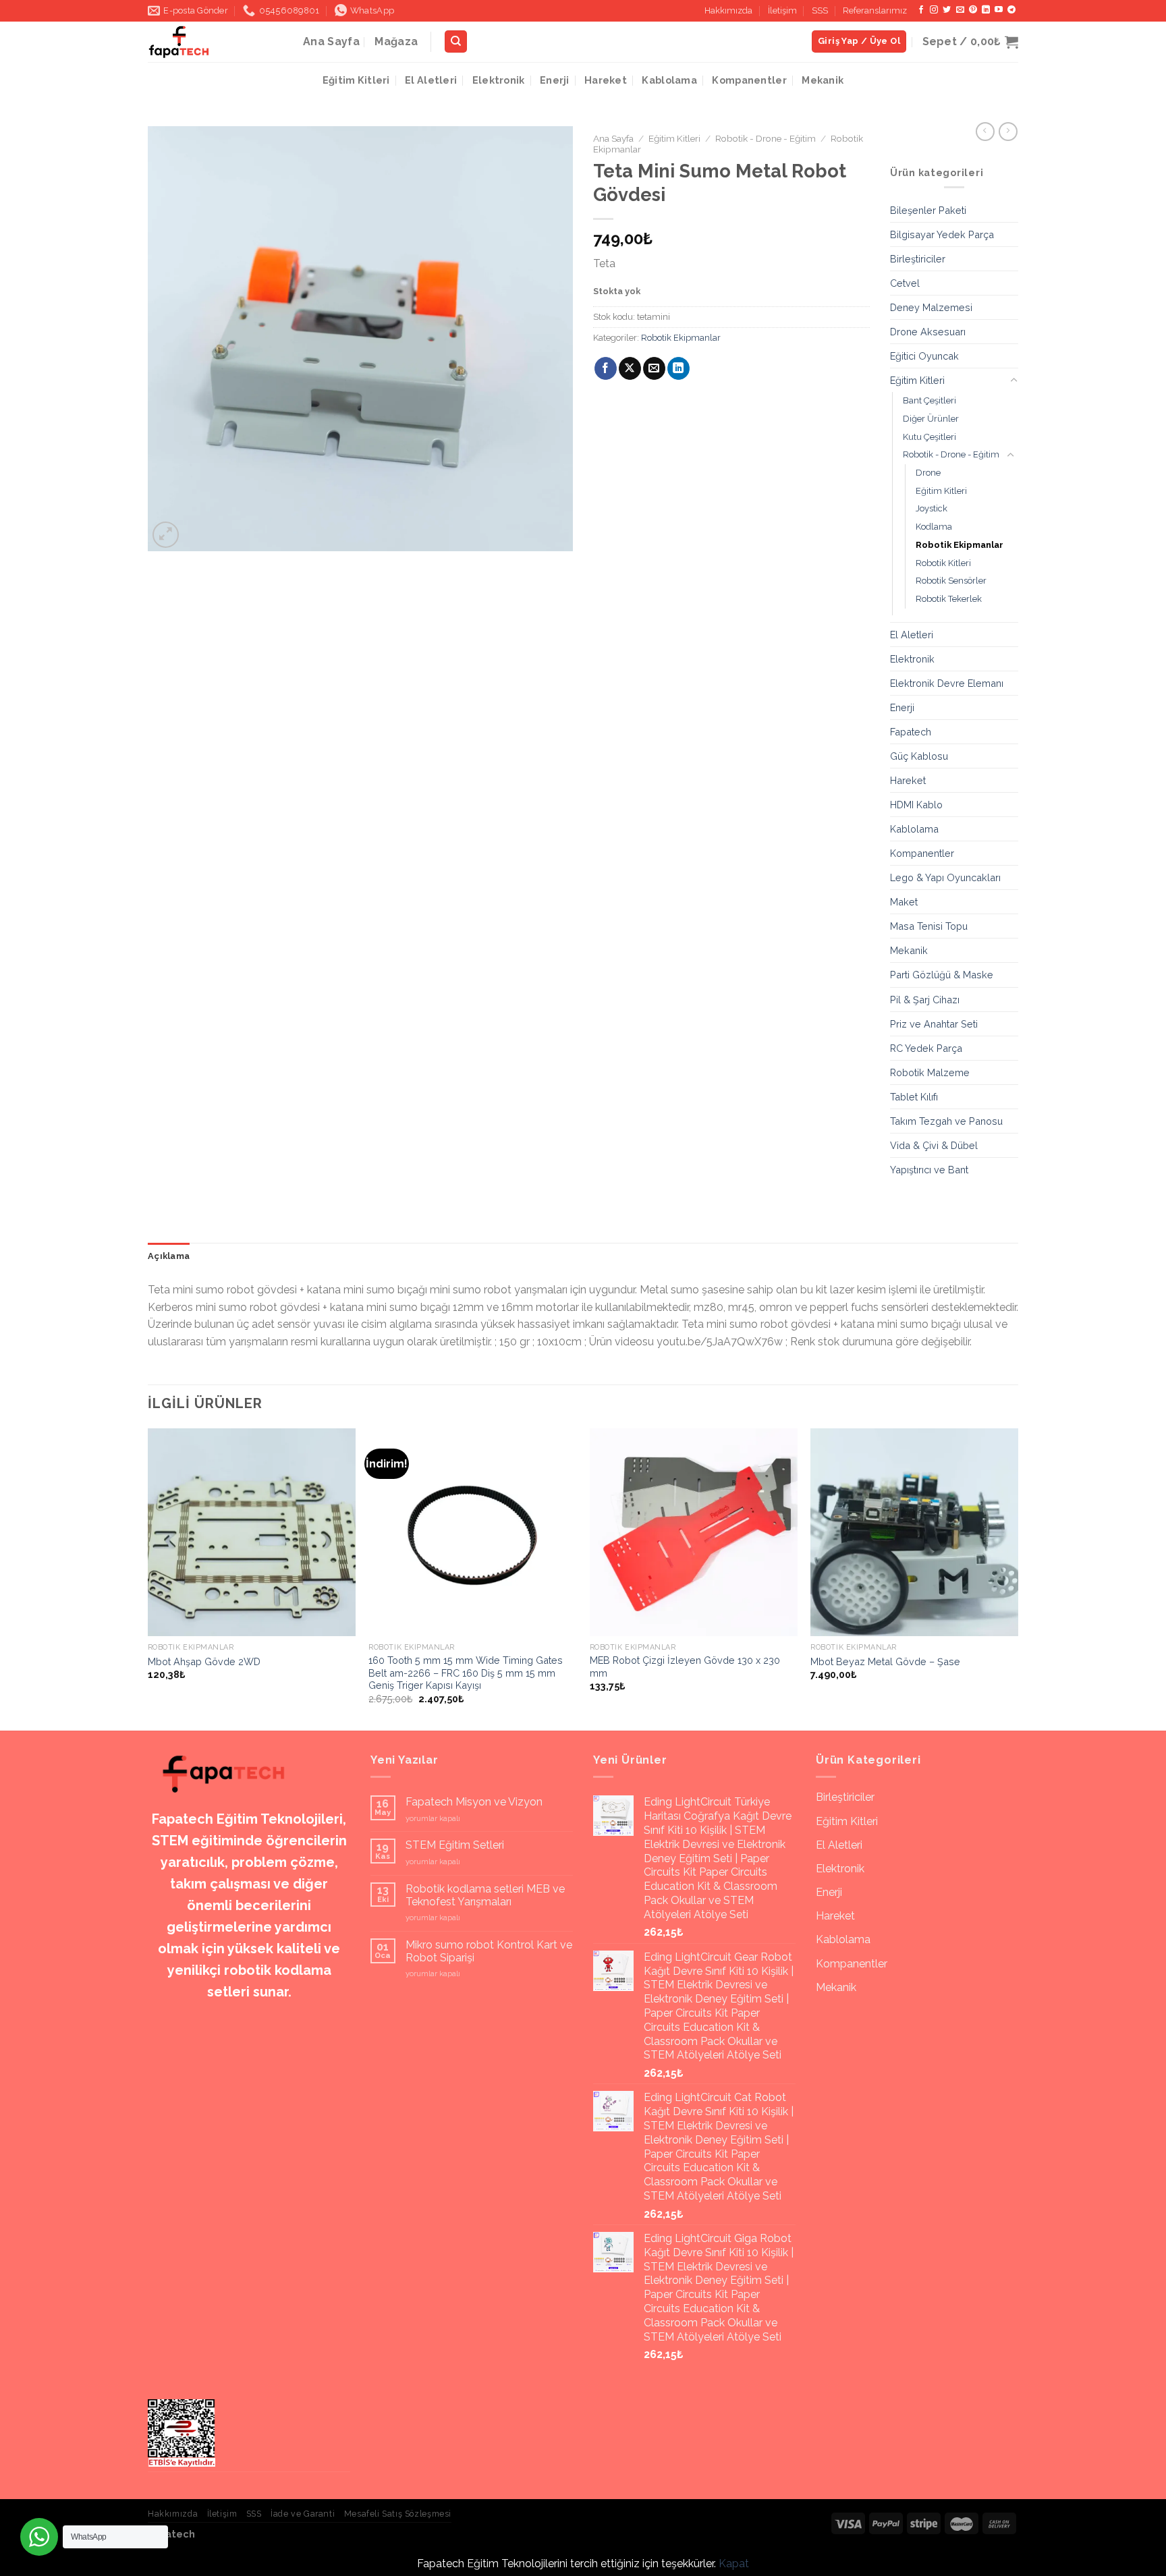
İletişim (782, 10)
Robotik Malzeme (930, 1072)
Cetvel (905, 283)
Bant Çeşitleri (929, 400)
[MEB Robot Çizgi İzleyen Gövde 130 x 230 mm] (694, 1532)
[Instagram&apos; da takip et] (934, 10)
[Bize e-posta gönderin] (960, 10)
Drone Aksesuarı (928, 332)
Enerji (555, 80)
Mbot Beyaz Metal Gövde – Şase (885, 1661)
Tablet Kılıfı (914, 1097)
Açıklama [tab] (169, 1256)
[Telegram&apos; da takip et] (1011, 10)
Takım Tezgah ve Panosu (946, 1121)
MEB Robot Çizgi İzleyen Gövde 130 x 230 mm (685, 1667)
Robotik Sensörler (951, 581)
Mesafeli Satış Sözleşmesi (398, 2514)
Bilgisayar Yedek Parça (942, 234)
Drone (928, 473)
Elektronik (499, 80)
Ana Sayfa (331, 41)
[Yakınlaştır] (166, 535)
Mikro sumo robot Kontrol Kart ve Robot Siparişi (489, 1951)
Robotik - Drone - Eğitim (766, 138)
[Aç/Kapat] (1014, 381)
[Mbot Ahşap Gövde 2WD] (252, 1532)
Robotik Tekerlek (949, 599)
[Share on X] (630, 368)
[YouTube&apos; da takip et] (999, 10)
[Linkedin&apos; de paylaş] (678, 368)
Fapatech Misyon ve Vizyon (474, 1802)
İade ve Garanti (303, 2514)
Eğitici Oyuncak (924, 356)
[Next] (1018, 1578)
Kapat (734, 2564)
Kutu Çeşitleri (929, 437)
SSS (820, 10)
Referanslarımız (875, 10)
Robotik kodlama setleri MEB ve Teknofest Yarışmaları (485, 1895)
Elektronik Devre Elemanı (947, 683)
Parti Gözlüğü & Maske (942, 975)
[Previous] (148, 1578)
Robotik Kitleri (943, 563)
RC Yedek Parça (926, 1048)
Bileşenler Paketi (928, 210)
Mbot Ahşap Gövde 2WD (204, 1661)
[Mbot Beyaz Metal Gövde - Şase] (914, 1532)
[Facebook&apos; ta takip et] (921, 10)
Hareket (606, 80)
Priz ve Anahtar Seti (934, 1024)
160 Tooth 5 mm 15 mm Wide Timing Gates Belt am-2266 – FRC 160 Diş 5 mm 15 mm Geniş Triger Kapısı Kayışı (466, 1673)
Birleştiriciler (918, 259)
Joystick (932, 508)
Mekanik (823, 80)
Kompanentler (749, 80)
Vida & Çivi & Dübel (934, 1145)
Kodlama (934, 527)
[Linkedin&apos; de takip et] (986, 10)
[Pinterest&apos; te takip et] (973, 10)
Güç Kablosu (919, 756)
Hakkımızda (728, 10)
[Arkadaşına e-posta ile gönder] (654, 368)
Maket (904, 902)
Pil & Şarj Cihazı (925, 1000)
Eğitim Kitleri (356, 80)
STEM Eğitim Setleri (455, 1845)
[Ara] (456, 41)
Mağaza (396, 41)
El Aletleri (431, 80)
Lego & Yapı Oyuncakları (945, 877)
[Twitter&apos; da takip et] (947, 10)
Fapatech (911, 732)
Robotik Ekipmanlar (681, 338)
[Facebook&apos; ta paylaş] (606, 368)
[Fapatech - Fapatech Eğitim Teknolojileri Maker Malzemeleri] (215, 42)
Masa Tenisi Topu (929, 926)
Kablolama (669, 80)
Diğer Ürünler (931, 419)
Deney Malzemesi (931, 307)
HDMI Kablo (916, 805)
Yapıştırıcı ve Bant (929, 1170)
